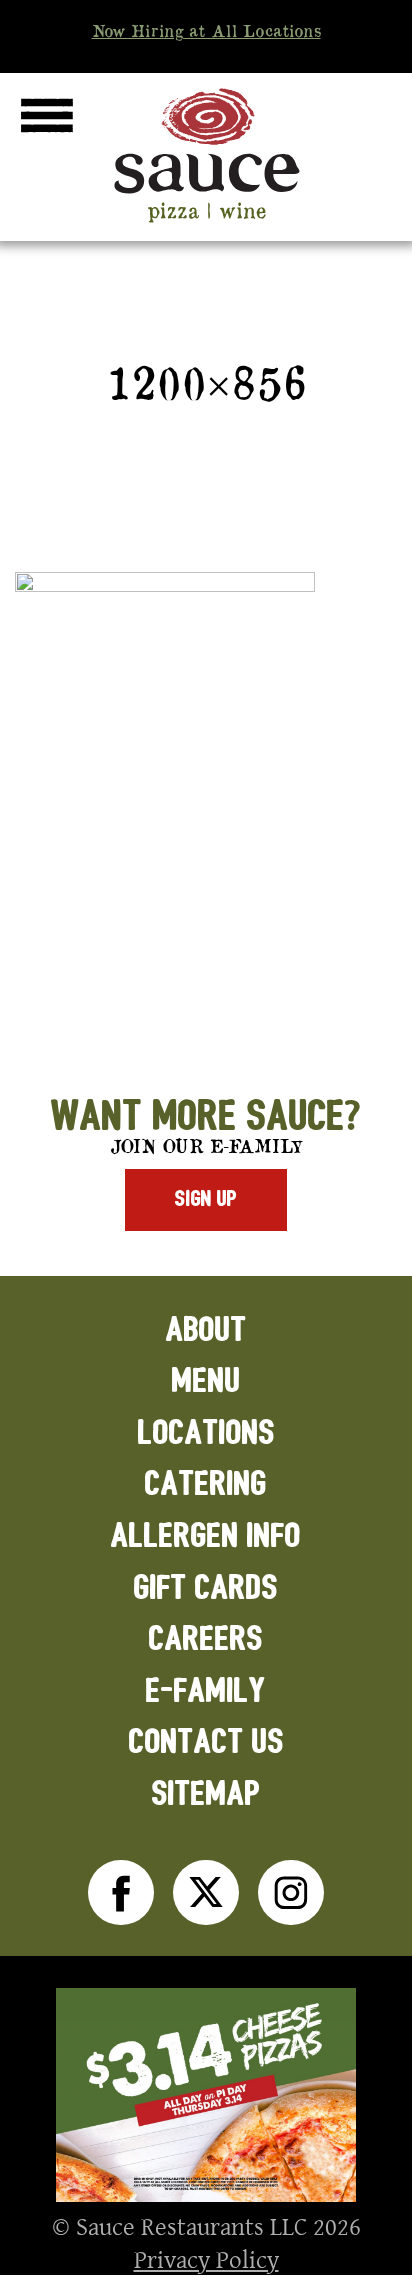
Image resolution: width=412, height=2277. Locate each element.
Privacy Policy (206, 2259)
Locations (206, 1433)
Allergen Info (206, 1536)
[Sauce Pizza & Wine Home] (206, 222)
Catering (206, 1484)
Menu (206, 1381)
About (206, 1330)
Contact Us (206, 1742)
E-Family (206, 1691)
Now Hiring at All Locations (206, 32)
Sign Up (206, 1199)
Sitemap (206, 1794)
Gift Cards (206, 1588)
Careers (206, 1639)
